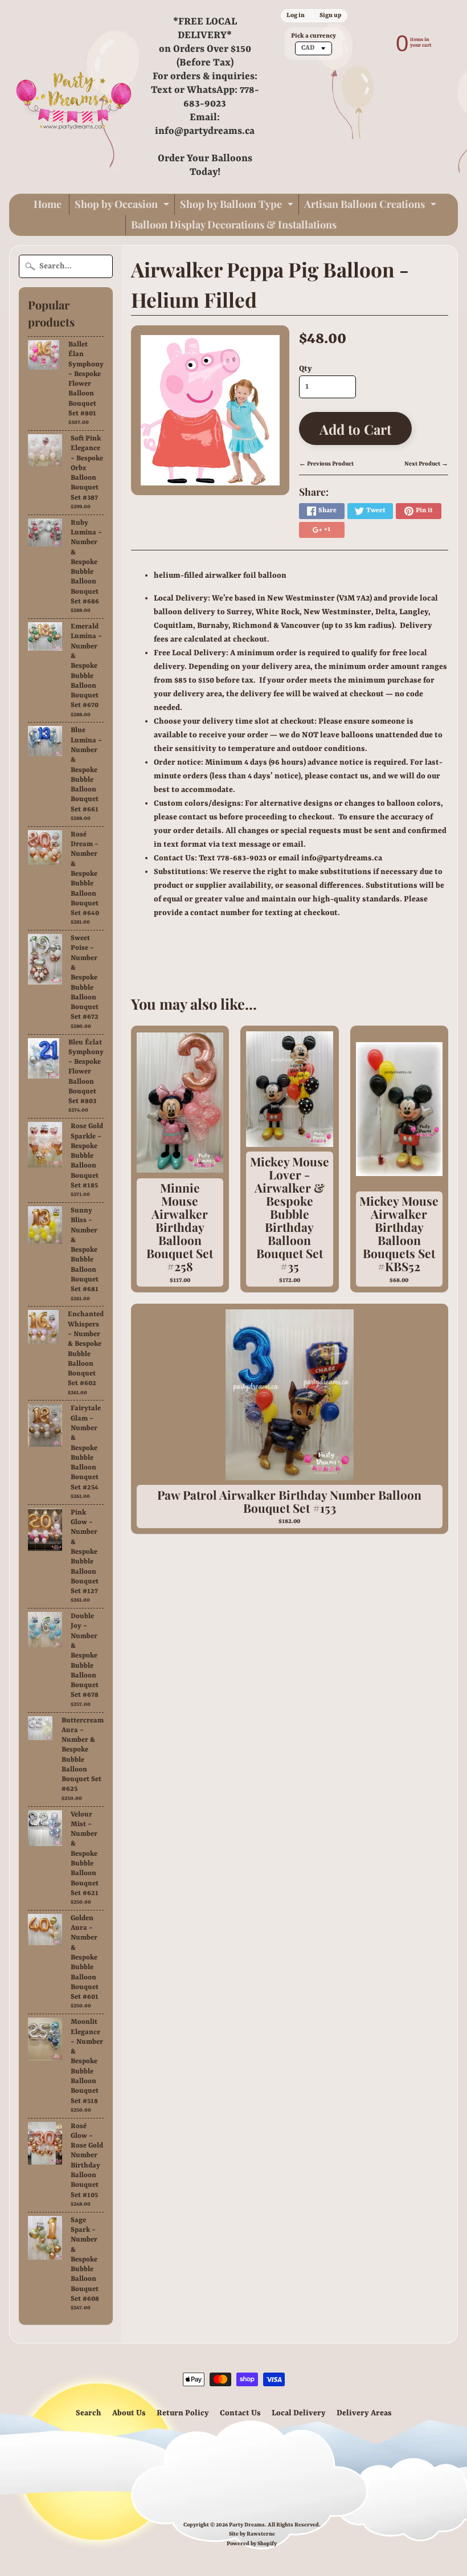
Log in (296, 15)
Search (89, 2413)
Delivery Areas (364, 2413)
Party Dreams (247, 2525)
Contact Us (240, 2413)
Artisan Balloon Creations (372, 206)
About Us (129, 2413)
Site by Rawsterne (252, 2534)
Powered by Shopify (252, 2544)
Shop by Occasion (123, 206)
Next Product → (426, 464)
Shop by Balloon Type (238, 206)
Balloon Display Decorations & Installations (234, 224)
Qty (306, 369)
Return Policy (183, 2413)
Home (48, 204)
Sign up (330, 15)
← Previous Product (326, 464)
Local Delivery (299, 2413)
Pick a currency (314, 36)
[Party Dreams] (74, 97)
